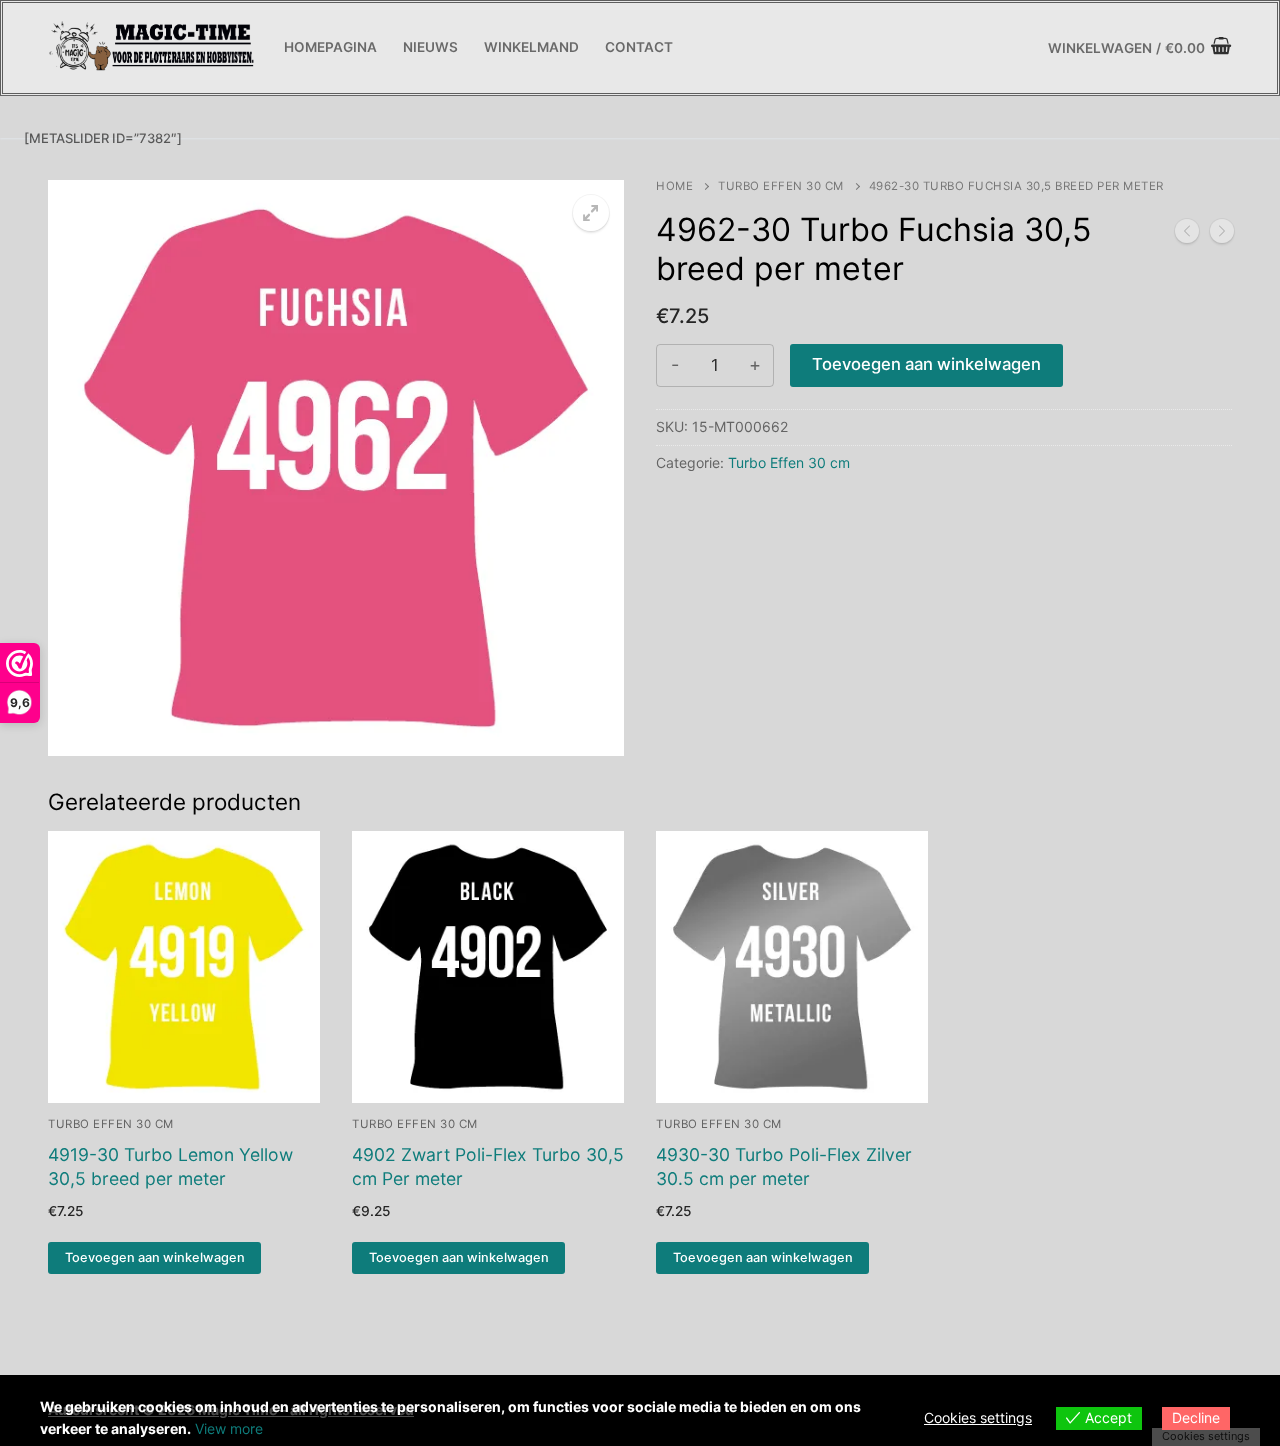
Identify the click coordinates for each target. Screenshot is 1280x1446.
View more (229, 1428)
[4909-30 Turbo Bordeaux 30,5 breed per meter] (1222, 235)
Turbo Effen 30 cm (781, 186)
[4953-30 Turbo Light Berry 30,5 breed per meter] (1187, 235)
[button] (591, 213)
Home (674, 186)
